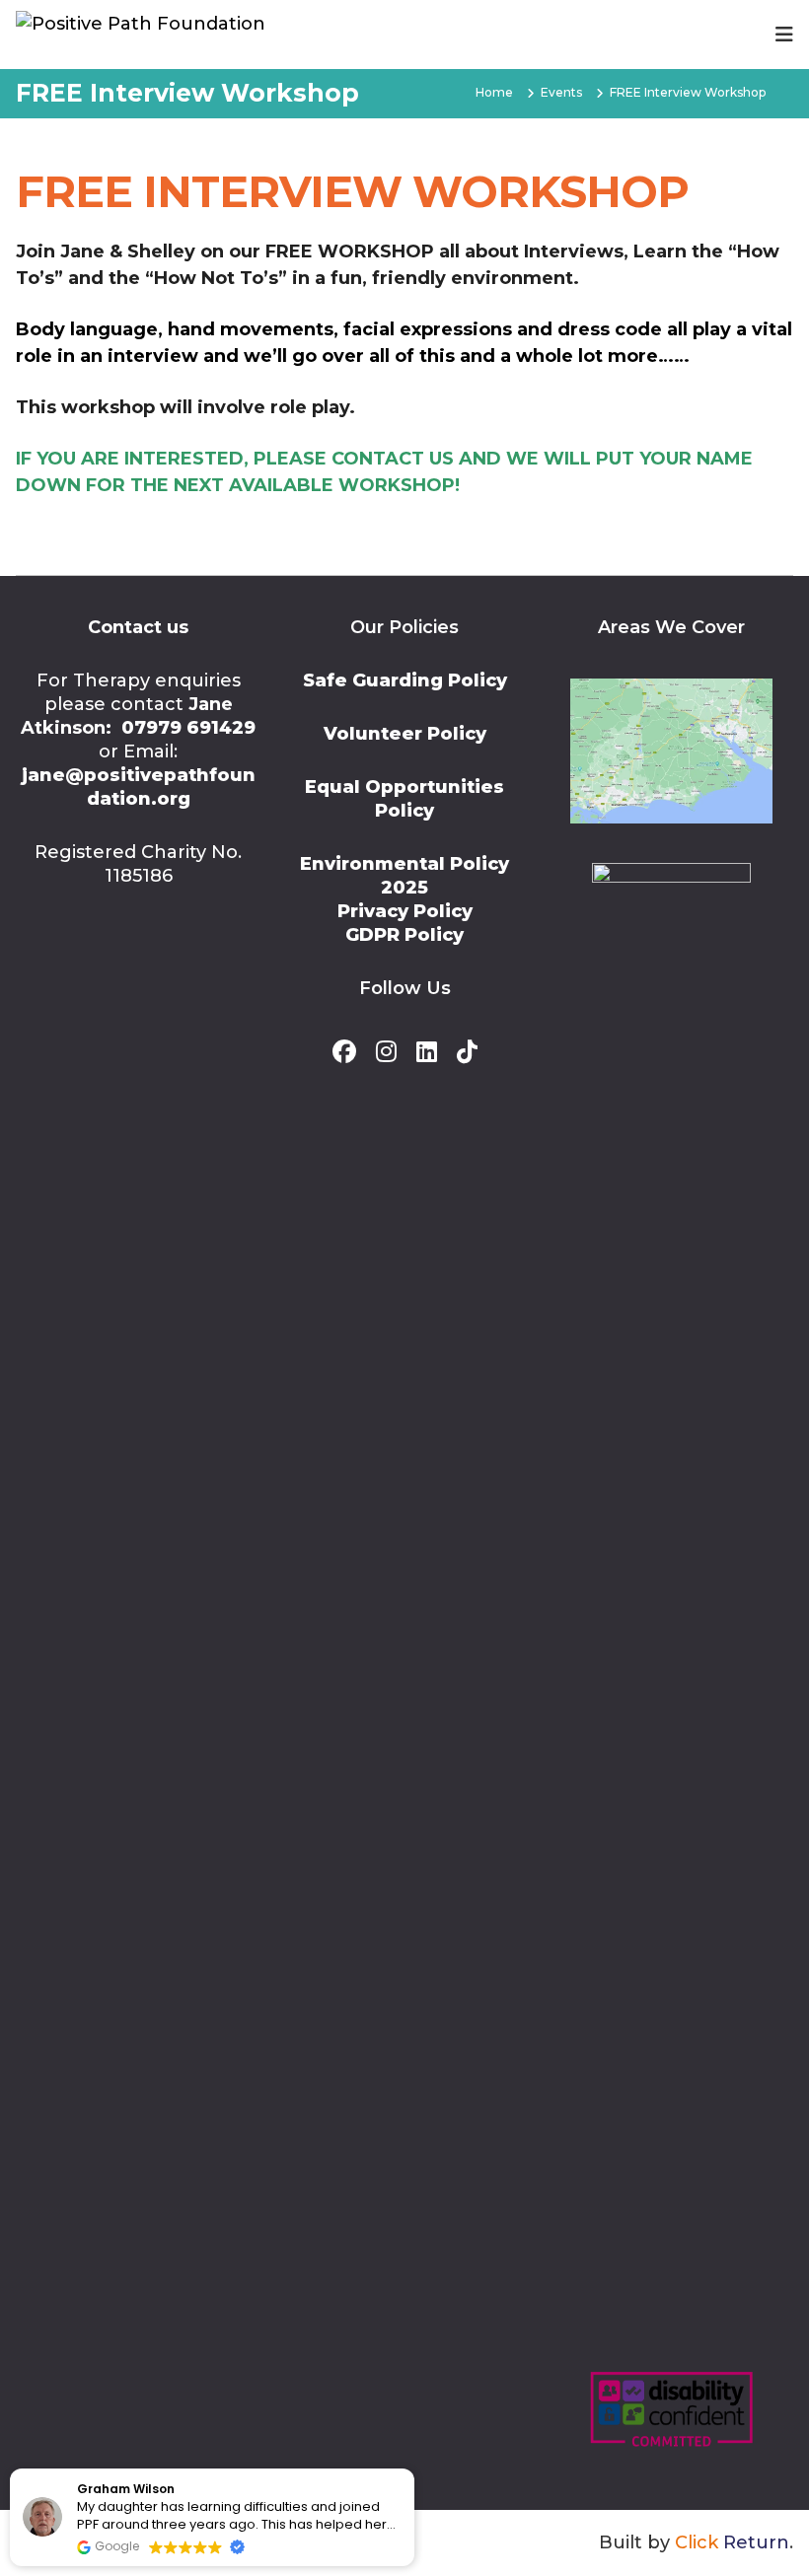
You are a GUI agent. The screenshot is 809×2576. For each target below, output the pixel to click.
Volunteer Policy (405, 734)
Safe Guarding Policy (405, 680)
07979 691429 (188, 728)
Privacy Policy (405, 911)
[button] (413, 2469)
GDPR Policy (404, 935)
